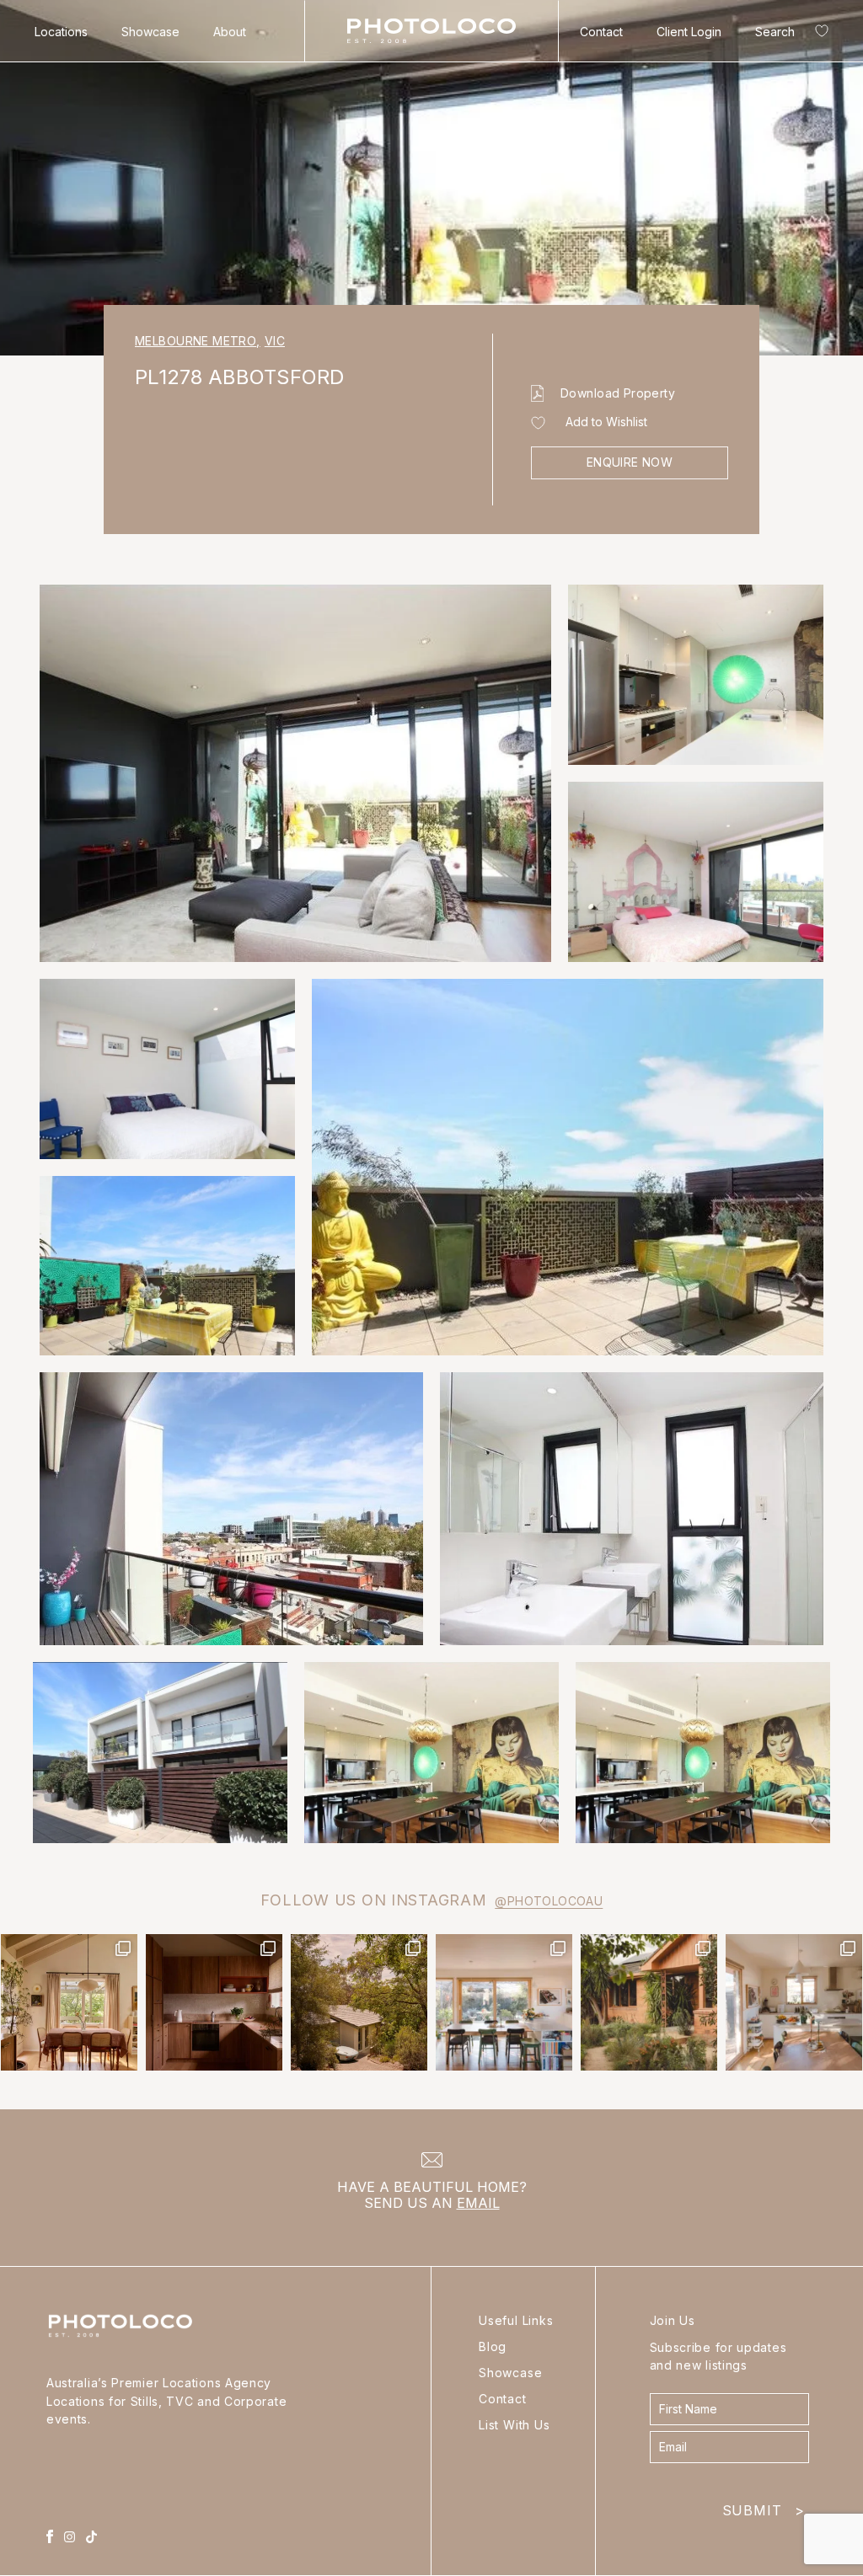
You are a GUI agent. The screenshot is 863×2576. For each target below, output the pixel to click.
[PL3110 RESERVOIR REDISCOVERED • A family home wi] (504, 2002)
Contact (601, 32)
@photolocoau (549, 1901)
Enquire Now (630, 462)
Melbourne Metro (198, 341)
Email (478, 2203)
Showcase (150, 32)
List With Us (515, 2425)
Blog (493, 2346)
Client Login (689, 32)
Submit (764, 2507)
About (230, 32)
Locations (61, 32)
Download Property (618, 393)
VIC (275, 341)
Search (775, 32)
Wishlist (818, 34)
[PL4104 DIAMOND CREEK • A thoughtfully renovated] (69, 2002)
